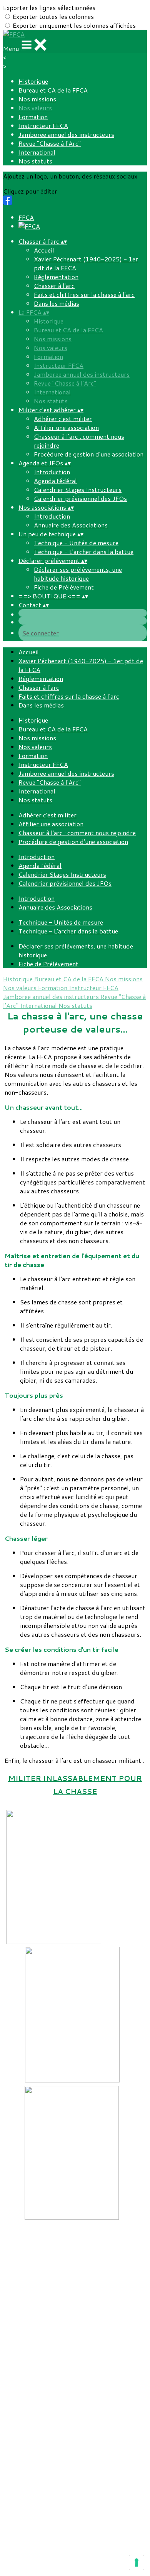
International (37, 152)
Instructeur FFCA (43, 126)
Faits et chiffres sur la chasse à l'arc (84, 294)
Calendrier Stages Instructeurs (78, 489)
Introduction (52, 472)
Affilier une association (66, 427)
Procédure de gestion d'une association (89, 454)
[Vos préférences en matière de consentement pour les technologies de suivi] (137, 2563)
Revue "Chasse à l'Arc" (50, 143)
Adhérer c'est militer (63, 419)
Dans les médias (57, 303)
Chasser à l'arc (54, 286)
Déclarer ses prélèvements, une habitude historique (78, 574)
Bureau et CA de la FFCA (53, 90)
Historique (33, 81)
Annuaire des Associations (71, 525)
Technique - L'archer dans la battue (84, 552)
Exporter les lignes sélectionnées (49, 8)
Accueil (44, 250)
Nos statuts (35, 161)
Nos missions (37, 99)
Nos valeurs (35, 108)
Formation (33, 117)
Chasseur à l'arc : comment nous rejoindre (77, 833)
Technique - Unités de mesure (76, 543)
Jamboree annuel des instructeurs (66, 134)
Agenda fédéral (55, 481)
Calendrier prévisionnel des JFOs (80, 498)
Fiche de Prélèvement (64, 587)
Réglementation (56, 277)
